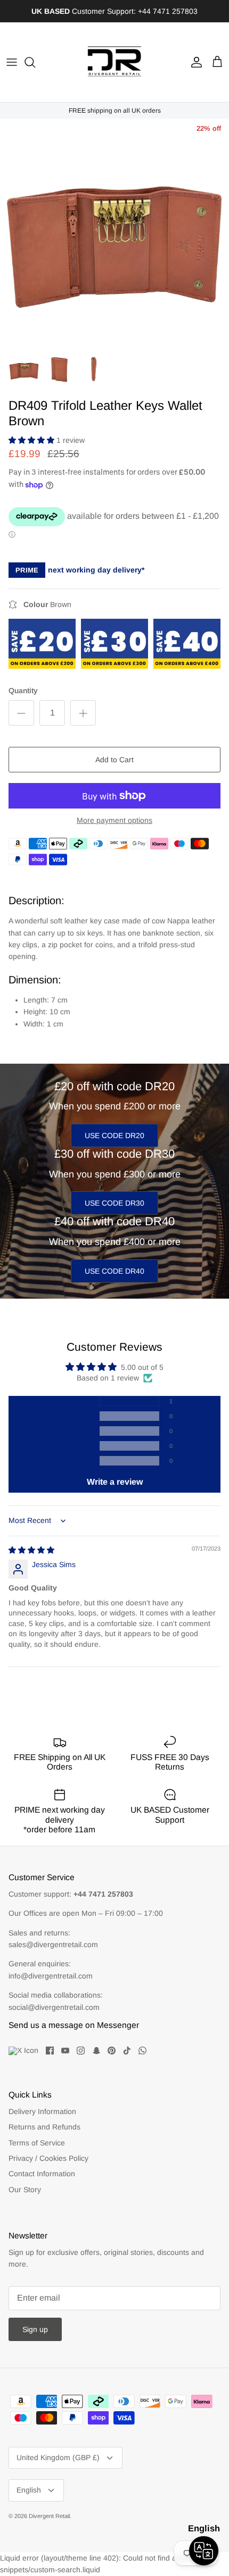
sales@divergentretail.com (53, 1944)
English (29, 2490)
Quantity (23, 691)
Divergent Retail (49, 2516)
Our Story (25, 2190)
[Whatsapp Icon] (142, 2051)
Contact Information (42, 2174)
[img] (31, 1550)
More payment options (114, 820)
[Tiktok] (127, 2051)
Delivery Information (42, 2111)
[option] (114, 233)
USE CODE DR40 (114, 1271)
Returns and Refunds (44, 2127)
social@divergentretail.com (54, 2007)
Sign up (35, 2329)
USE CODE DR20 (114, 1135)
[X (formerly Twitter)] (23, 2051)
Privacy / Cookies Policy (48, 2158)
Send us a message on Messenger (74, 2025)
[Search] (35, 62)
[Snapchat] (96, 2051)
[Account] (194, 62)
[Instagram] (81, 2051)
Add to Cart (114, 760)
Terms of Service (37, 2143)
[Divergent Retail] (114, 62)
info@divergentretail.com (51, 1976)
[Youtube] (65, 2051)
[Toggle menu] (12, 62)
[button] (32, 440)
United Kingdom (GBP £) (58, 2457)
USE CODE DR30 (114, 1203)
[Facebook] (50, 2051)
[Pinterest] (112, 2051)
